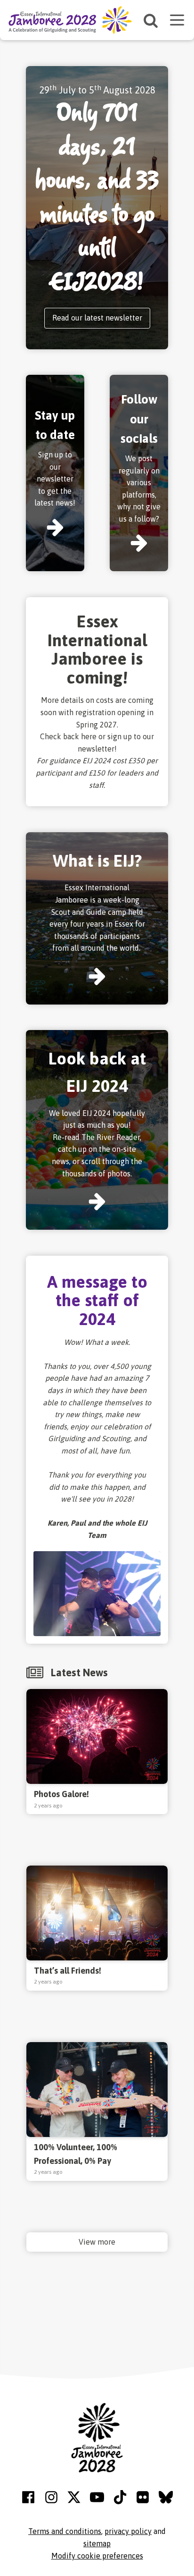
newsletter (96, 749)
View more (97, 2242)
